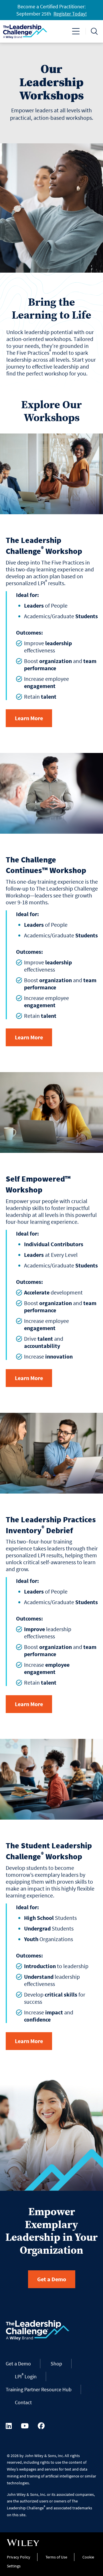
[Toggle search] (94, 31)
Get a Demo (52, 2279)
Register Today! (70, 14)
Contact (23, 2402)
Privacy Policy (19, 2557)
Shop (56, 2364)
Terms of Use (56, 2557)
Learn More (29, 718)
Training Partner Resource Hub (39, 2389)
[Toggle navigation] (76, 31)
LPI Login (26, 2376)
